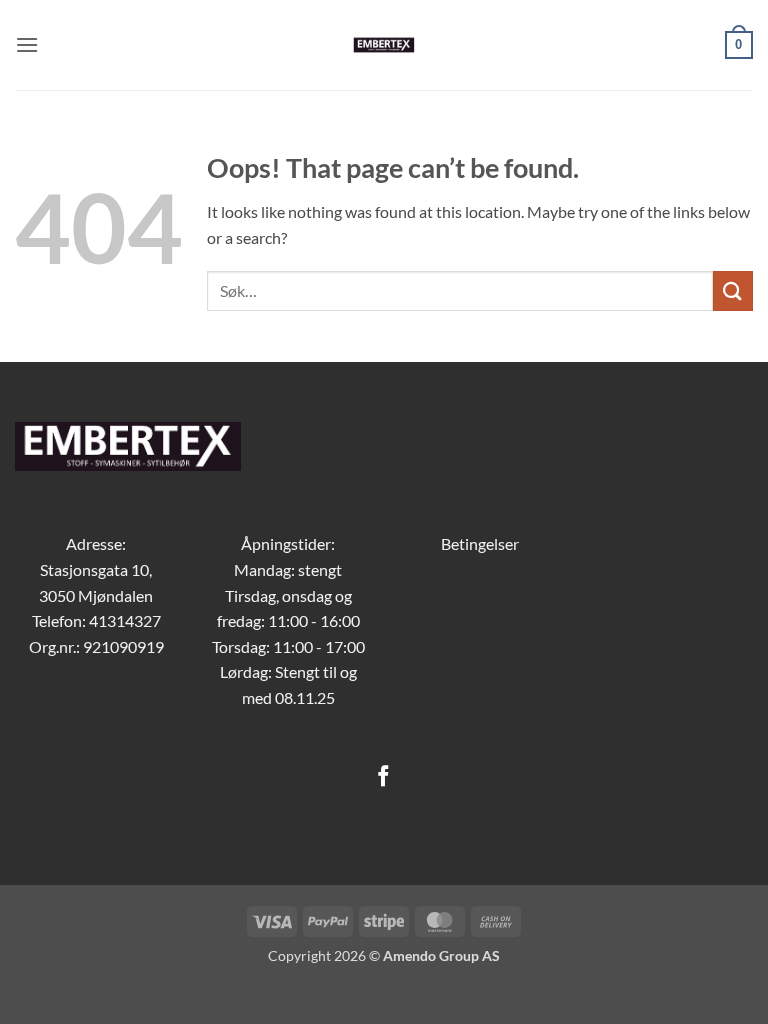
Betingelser (480, 543)
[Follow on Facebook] (383, 777)
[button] (27, 44)
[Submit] (733, 290)
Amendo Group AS (441, 955)
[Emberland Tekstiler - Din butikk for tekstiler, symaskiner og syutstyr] (384, 45)
